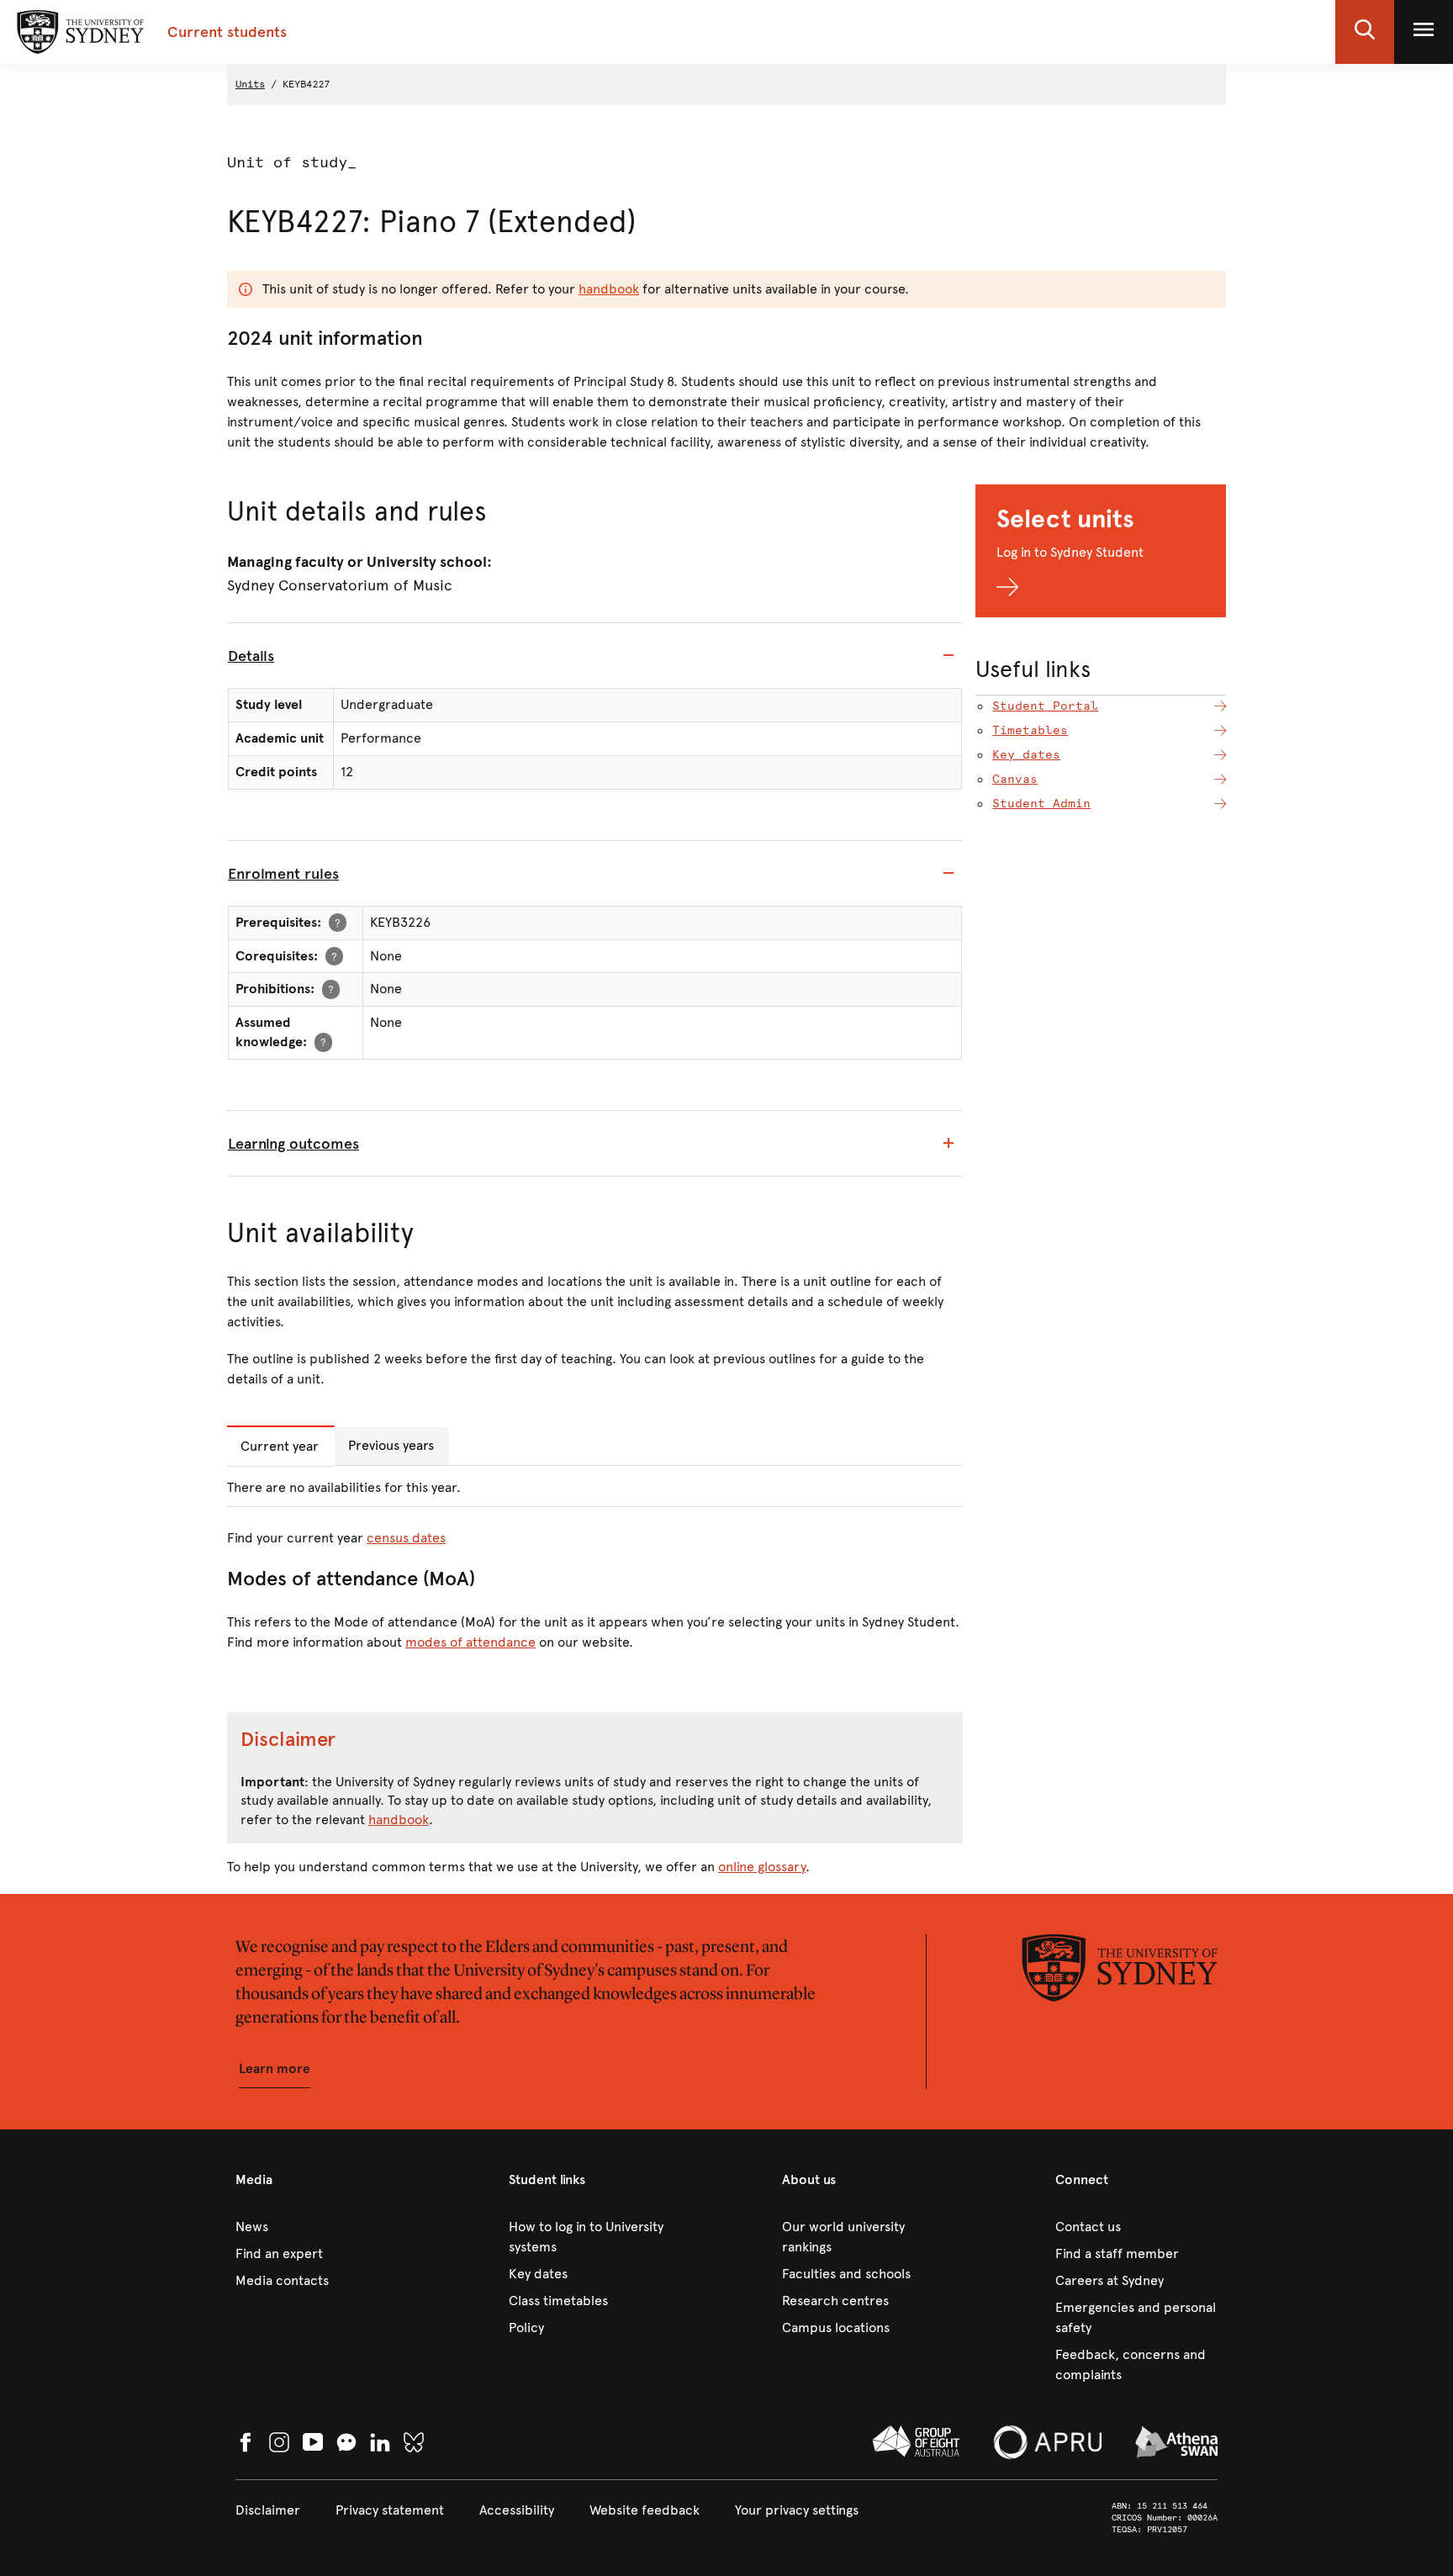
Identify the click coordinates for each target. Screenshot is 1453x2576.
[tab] (595, 656)
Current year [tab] (280, 1446)
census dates (406, 1538)
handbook (609, 289)
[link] (317, 2227)
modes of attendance (470, 1642)
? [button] (338, 922)
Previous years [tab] (391, 1445)
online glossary (762, 1867)
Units (250, 84)
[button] (1365, 32)
